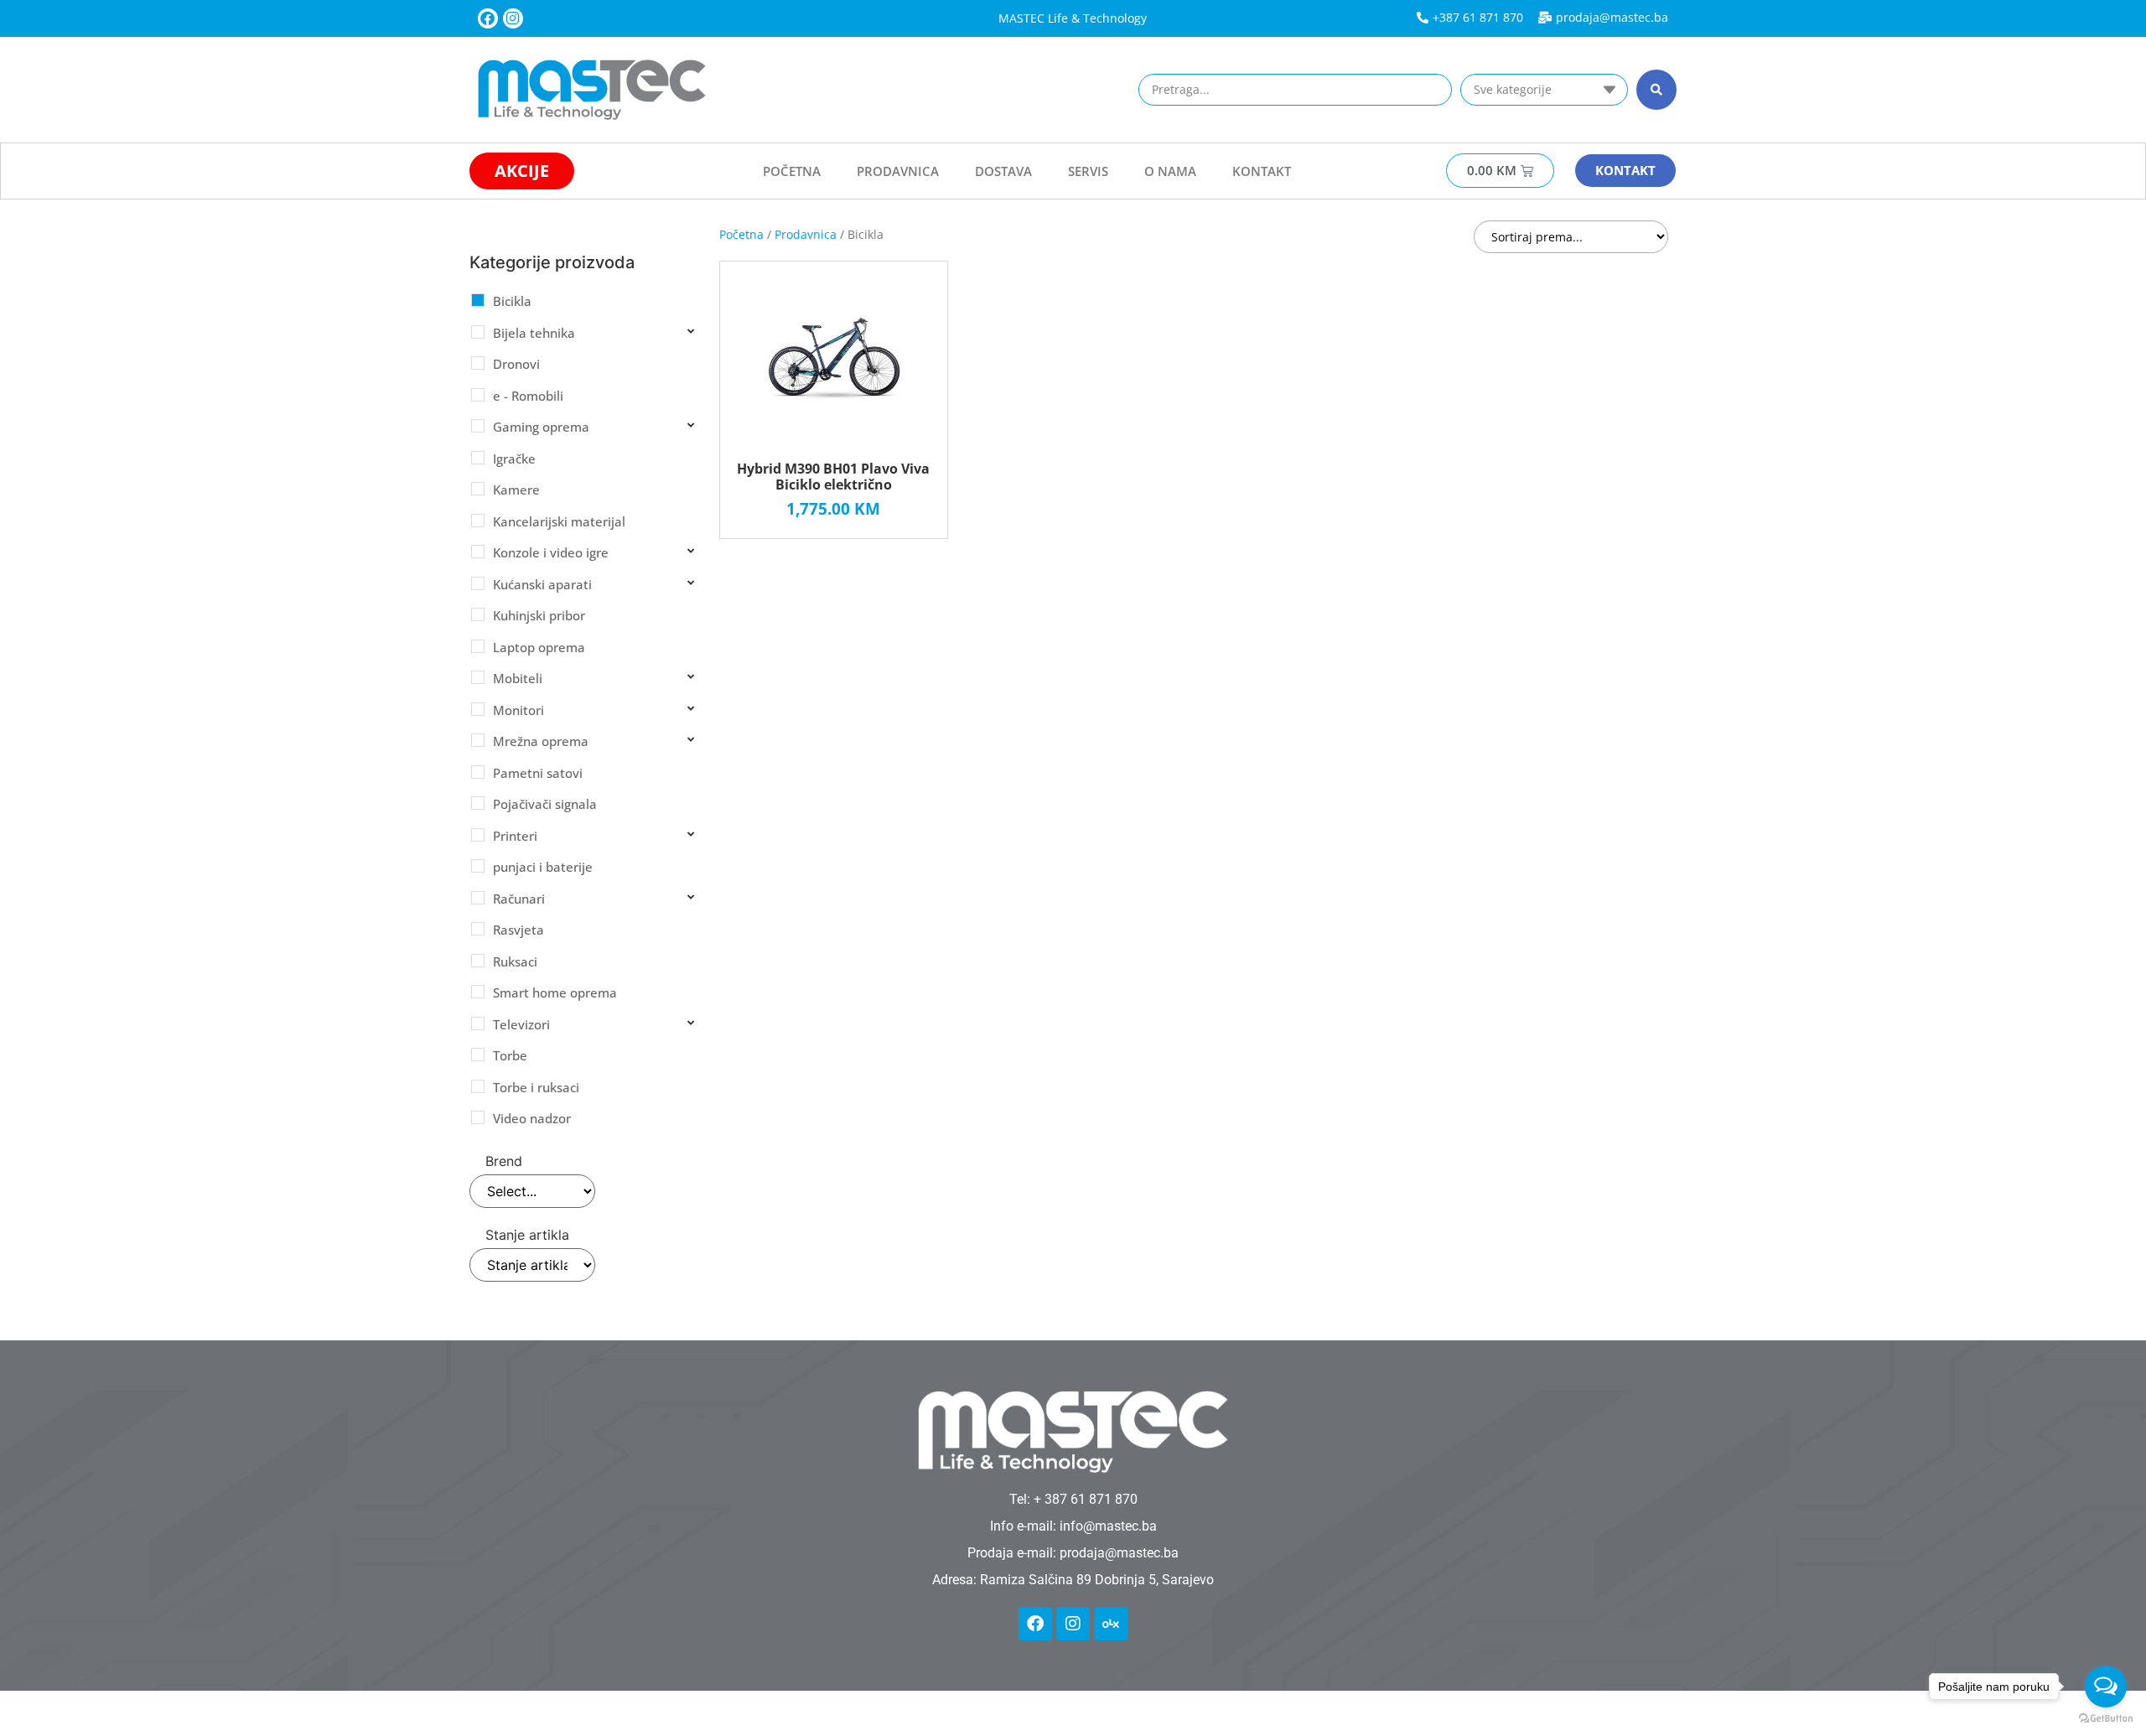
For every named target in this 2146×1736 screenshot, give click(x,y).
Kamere (516, 490)
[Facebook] (488, 18)
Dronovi (516, 364)
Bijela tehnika (534, 333)
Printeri (515, 836)
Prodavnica (898, 171)
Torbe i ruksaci (536, 1087)
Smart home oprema (555, 992)
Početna (792, 171)
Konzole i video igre (551, 552)
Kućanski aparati (542, 584)
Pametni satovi (538, 773)
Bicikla (512, 301)
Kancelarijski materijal (559, 521)
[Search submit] (1656, 90)
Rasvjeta (518, 930)
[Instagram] (513, 18)
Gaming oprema (541, 427)
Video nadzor (532, 1118)
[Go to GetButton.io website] (2106, 1719)
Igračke (514, 459)
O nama (1170, 171)
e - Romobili (528, 396)
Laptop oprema (539, 647)
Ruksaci (515, 961)
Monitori (518, 710)
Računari (519, 899)
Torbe (510, 1055)
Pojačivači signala (545, 804)
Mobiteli (518, 678)
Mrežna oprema (541, 741)
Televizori (521, 1024)
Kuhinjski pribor (539, 615)
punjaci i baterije (543, 867)
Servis (1088, 171)
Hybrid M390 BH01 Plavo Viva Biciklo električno (833, 477)
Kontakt (1262, 171)
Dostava (1003, 171)
